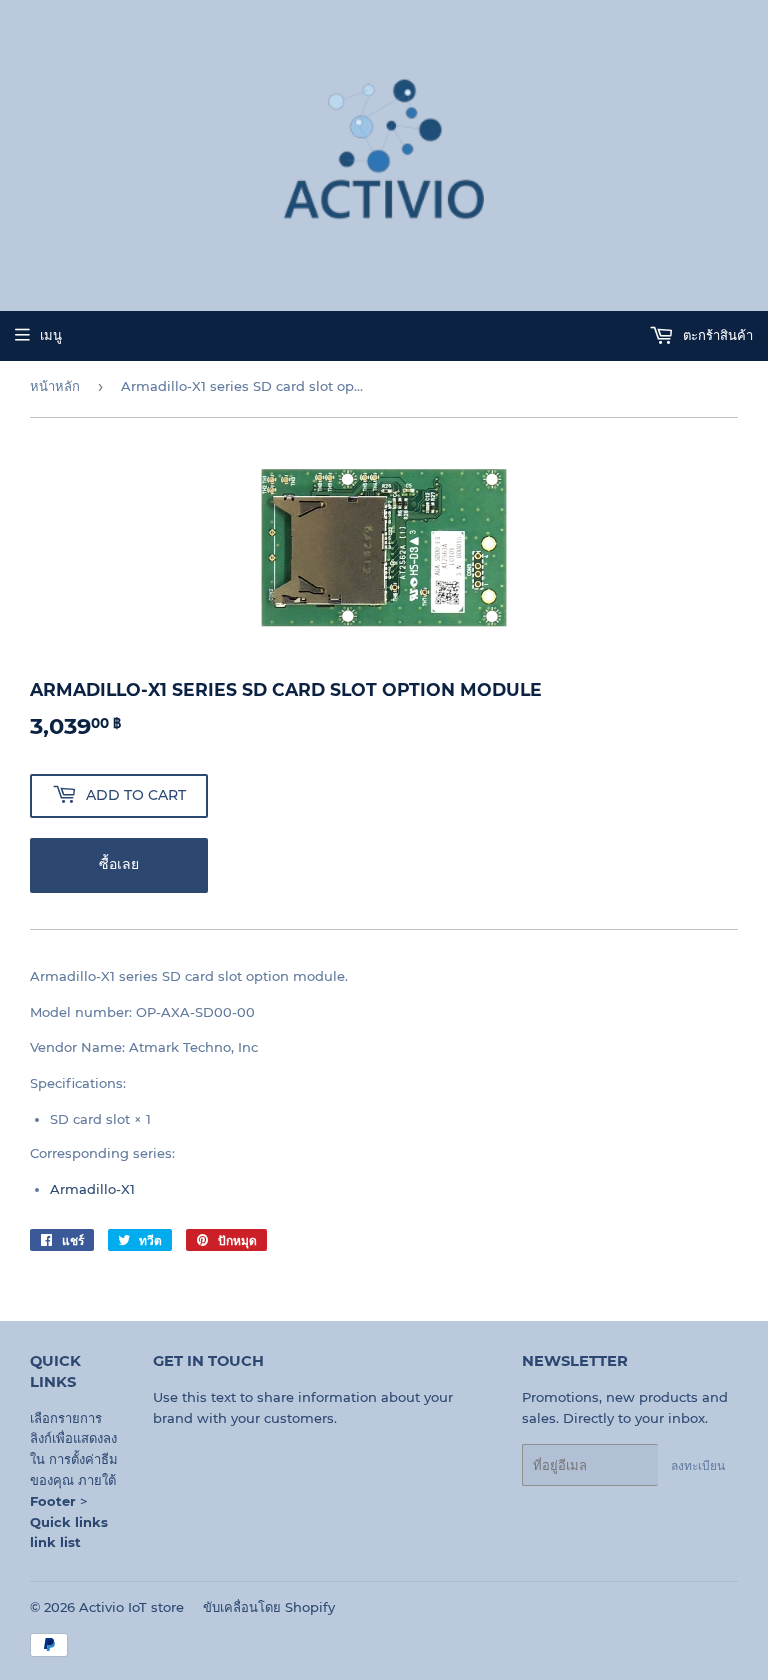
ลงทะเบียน (698, 1465)
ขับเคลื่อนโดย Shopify (269, 1607)
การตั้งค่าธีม (83, 1459)
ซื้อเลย (119, 864)
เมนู (51, 335)
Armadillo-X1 (92, 1189)
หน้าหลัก (55, 386)
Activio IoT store (131, 1607)
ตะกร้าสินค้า (716, 335)
